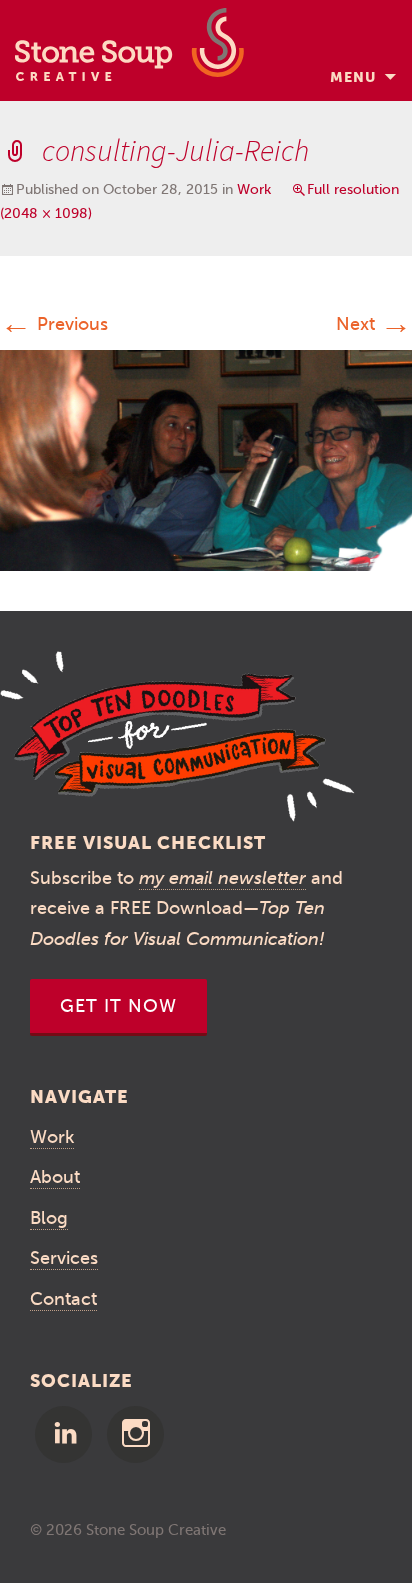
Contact (63, 1299)
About (55, 1177)
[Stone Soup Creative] (129, 50)
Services (64, 1258)
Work (254, 189)
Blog (49, 1218)
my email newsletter (222, 878)
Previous (54, 324)
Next (374, 324)
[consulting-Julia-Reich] (206, 459)
